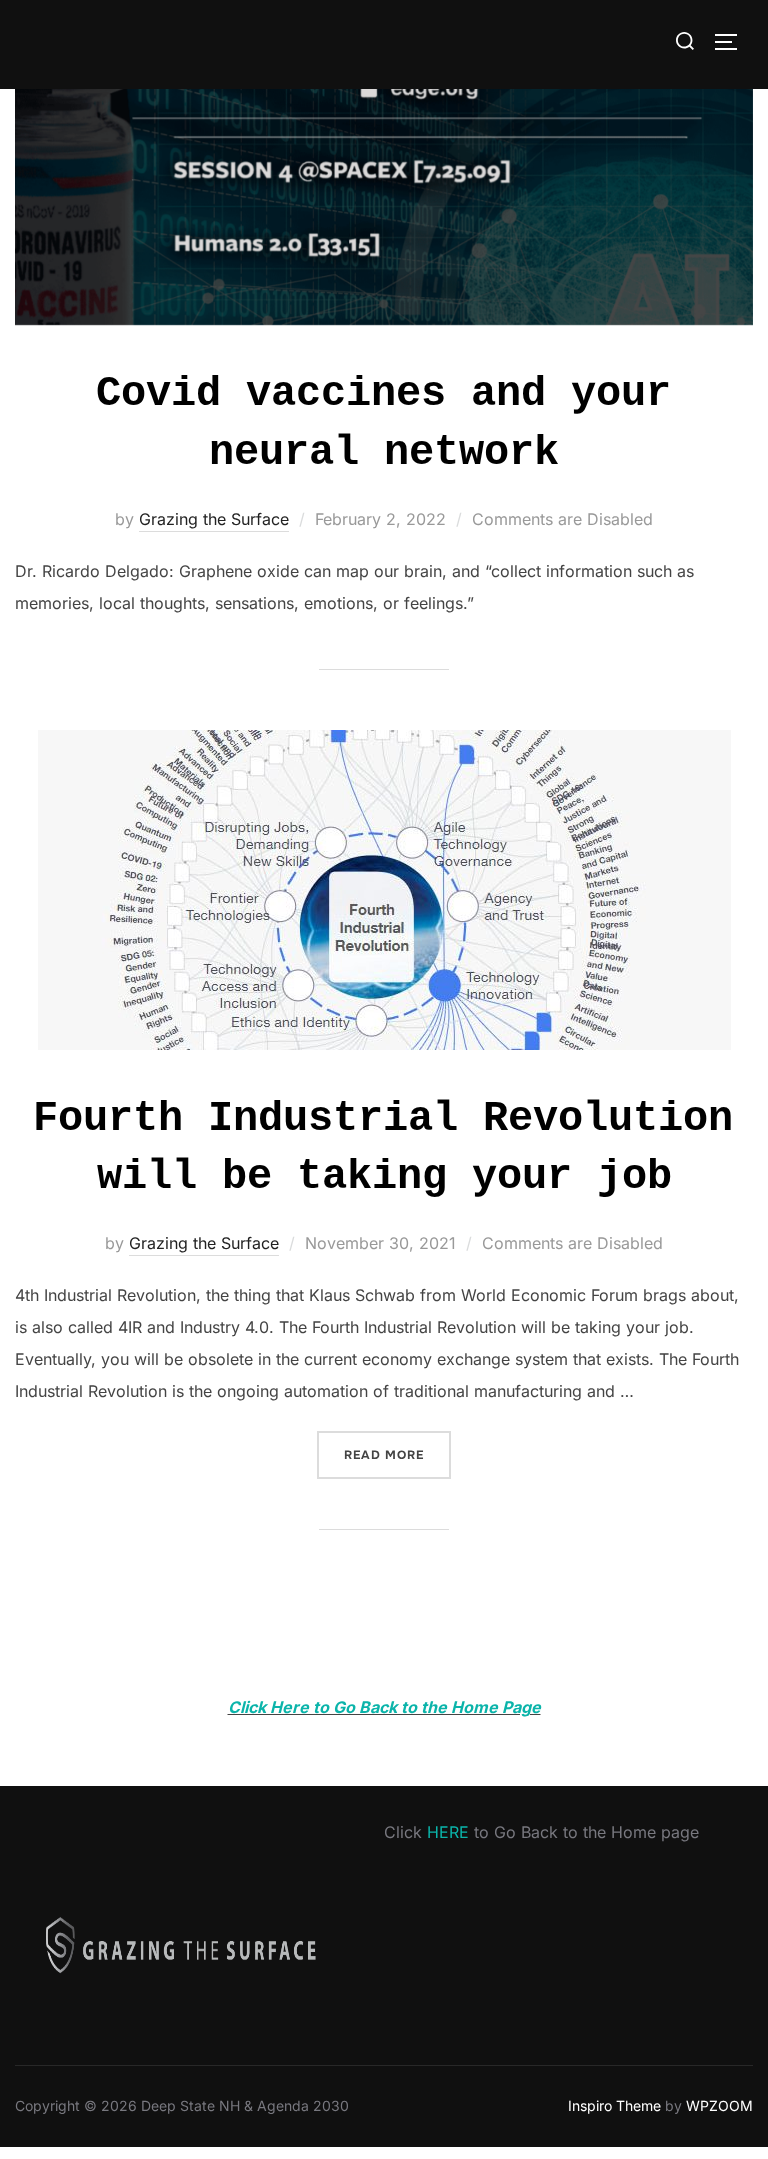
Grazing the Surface (214, 519)
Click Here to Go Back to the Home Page (384, 1707)
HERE (448, 1832)
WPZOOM (719, 2105)
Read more (397, 1454)
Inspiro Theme (614, 2105)
